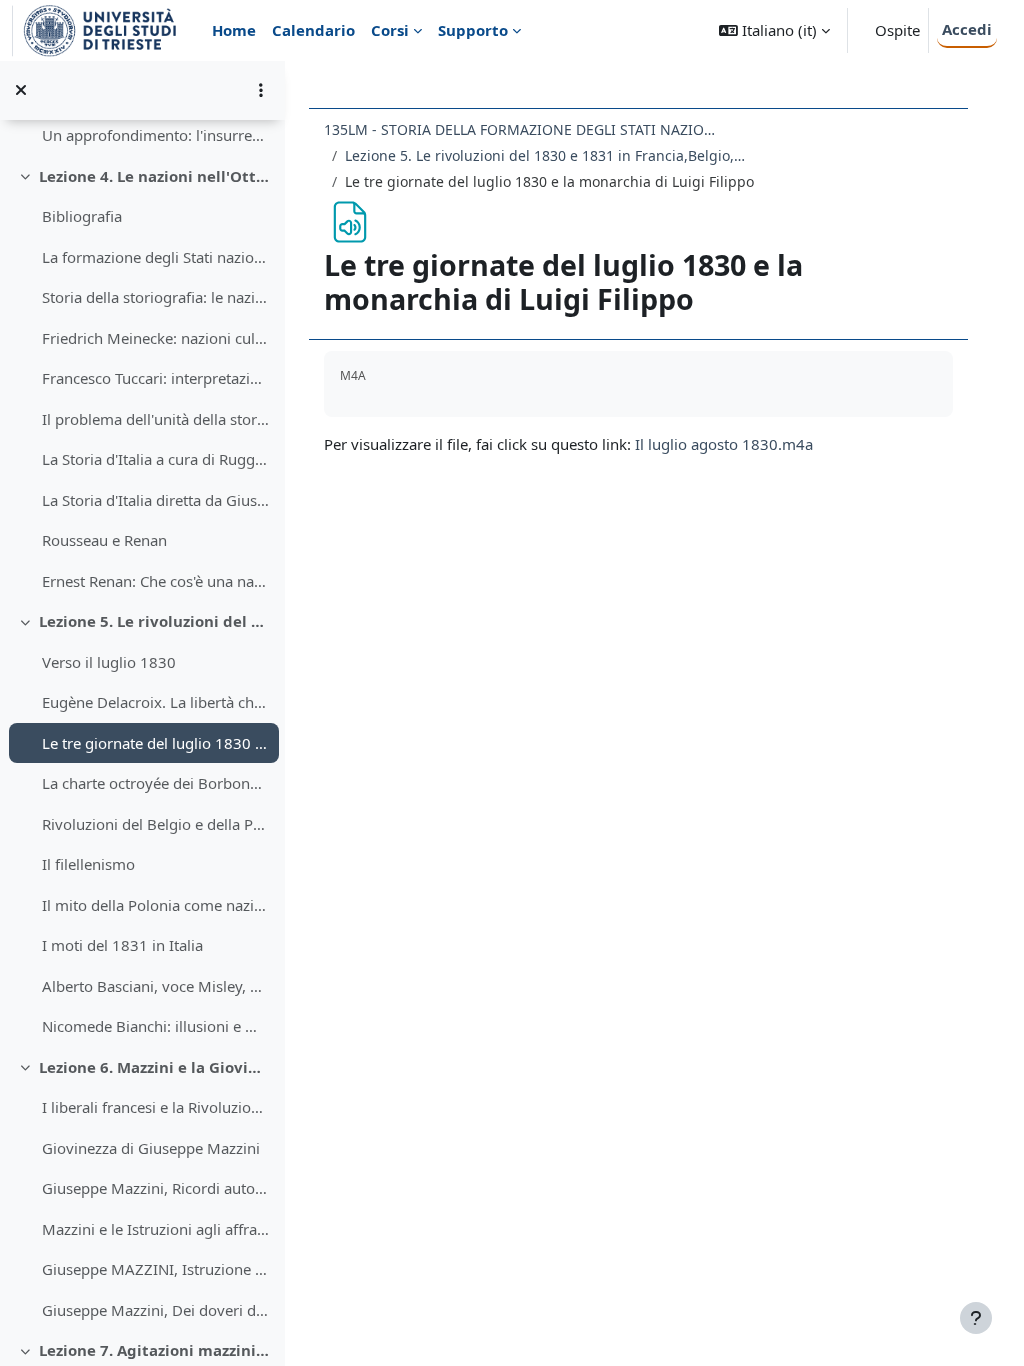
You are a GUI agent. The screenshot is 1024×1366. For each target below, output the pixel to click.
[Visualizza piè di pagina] (976, 1318)
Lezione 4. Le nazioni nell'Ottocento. (154, 176)
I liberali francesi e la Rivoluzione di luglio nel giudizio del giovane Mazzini (155, 1107)
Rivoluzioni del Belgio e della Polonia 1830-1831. (155, 824)
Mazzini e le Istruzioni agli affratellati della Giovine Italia (155, 1229)
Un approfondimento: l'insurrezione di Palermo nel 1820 (155, 135)
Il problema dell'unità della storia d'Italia (155, 419)
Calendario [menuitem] (313, 30)
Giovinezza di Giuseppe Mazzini (151, 1148)
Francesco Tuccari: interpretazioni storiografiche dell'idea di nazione (155, 378)
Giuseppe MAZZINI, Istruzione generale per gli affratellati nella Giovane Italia (155, 1269)
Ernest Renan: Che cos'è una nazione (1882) (155, 581)
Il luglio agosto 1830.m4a (724, 444)
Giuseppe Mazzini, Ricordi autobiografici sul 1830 (155, 1188)
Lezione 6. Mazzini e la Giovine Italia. (154, 1067)
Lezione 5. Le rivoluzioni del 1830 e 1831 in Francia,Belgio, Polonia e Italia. (154, 621)
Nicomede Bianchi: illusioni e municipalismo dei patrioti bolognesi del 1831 (155, 1026)
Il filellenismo (88, 864)
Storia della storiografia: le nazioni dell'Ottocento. (155, 297)
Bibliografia (82, 216)
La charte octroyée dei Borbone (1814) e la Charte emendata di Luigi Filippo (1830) (155, 783)
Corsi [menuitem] (390, 30)
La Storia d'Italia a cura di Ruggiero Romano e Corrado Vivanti (155, 459)
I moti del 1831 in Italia (122, 945)
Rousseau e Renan (104, 540)
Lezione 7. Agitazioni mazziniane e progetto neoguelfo (154, 1350)
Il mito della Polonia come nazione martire (155, 905)
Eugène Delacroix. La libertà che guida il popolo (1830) (155, 702)
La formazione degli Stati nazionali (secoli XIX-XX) (155, 257)
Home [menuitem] (234, 30)
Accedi (967, 29)
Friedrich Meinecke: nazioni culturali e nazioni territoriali (155, 338)
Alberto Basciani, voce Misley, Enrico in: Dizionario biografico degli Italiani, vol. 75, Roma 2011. (155, 986)
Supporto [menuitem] (473, 30)
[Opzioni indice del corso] (261, 90)
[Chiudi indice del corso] (21, 90)
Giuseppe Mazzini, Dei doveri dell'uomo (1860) (155, 1310)
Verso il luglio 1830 (109, 662)
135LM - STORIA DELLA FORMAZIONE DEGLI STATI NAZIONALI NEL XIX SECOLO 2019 (524, 129)
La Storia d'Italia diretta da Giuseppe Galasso (155, 500)
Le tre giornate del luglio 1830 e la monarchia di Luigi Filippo (155, 743)
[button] (774, 30)
